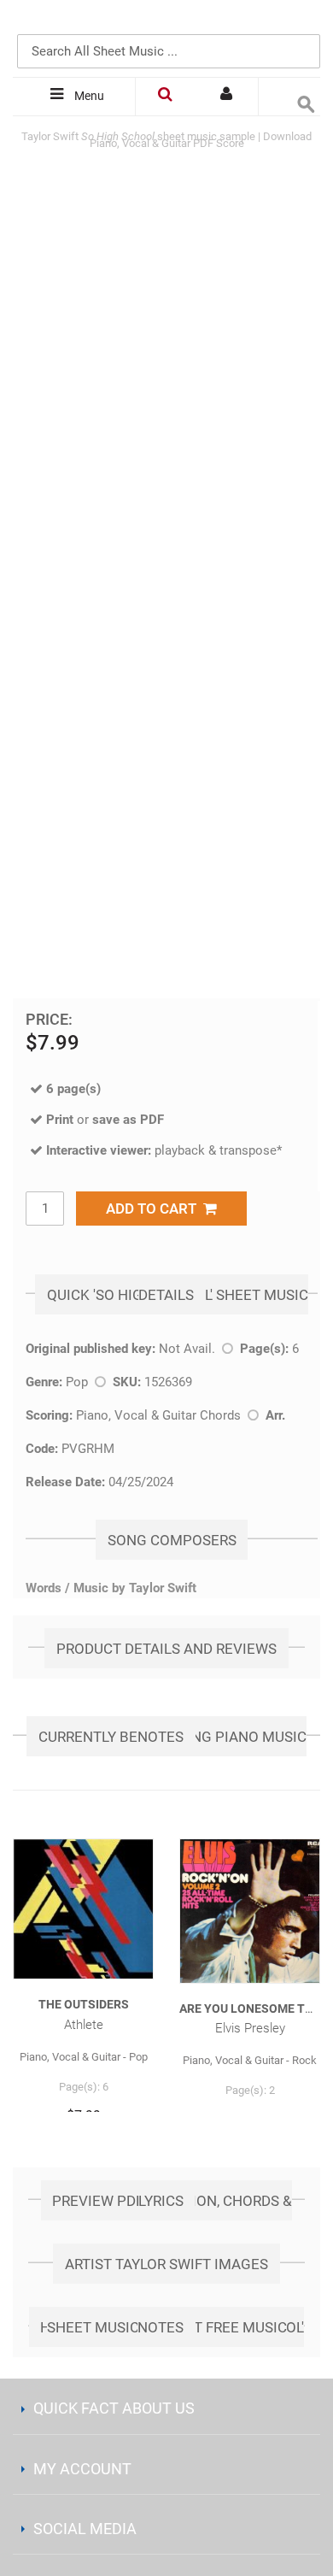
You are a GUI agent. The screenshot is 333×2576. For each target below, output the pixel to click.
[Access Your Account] (228, 97)
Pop (77, 1382)
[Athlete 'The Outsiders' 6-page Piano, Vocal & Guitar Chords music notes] (83, 1909)
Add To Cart (155, 1209)
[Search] (303, 23)
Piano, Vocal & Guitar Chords (158, 1415)
